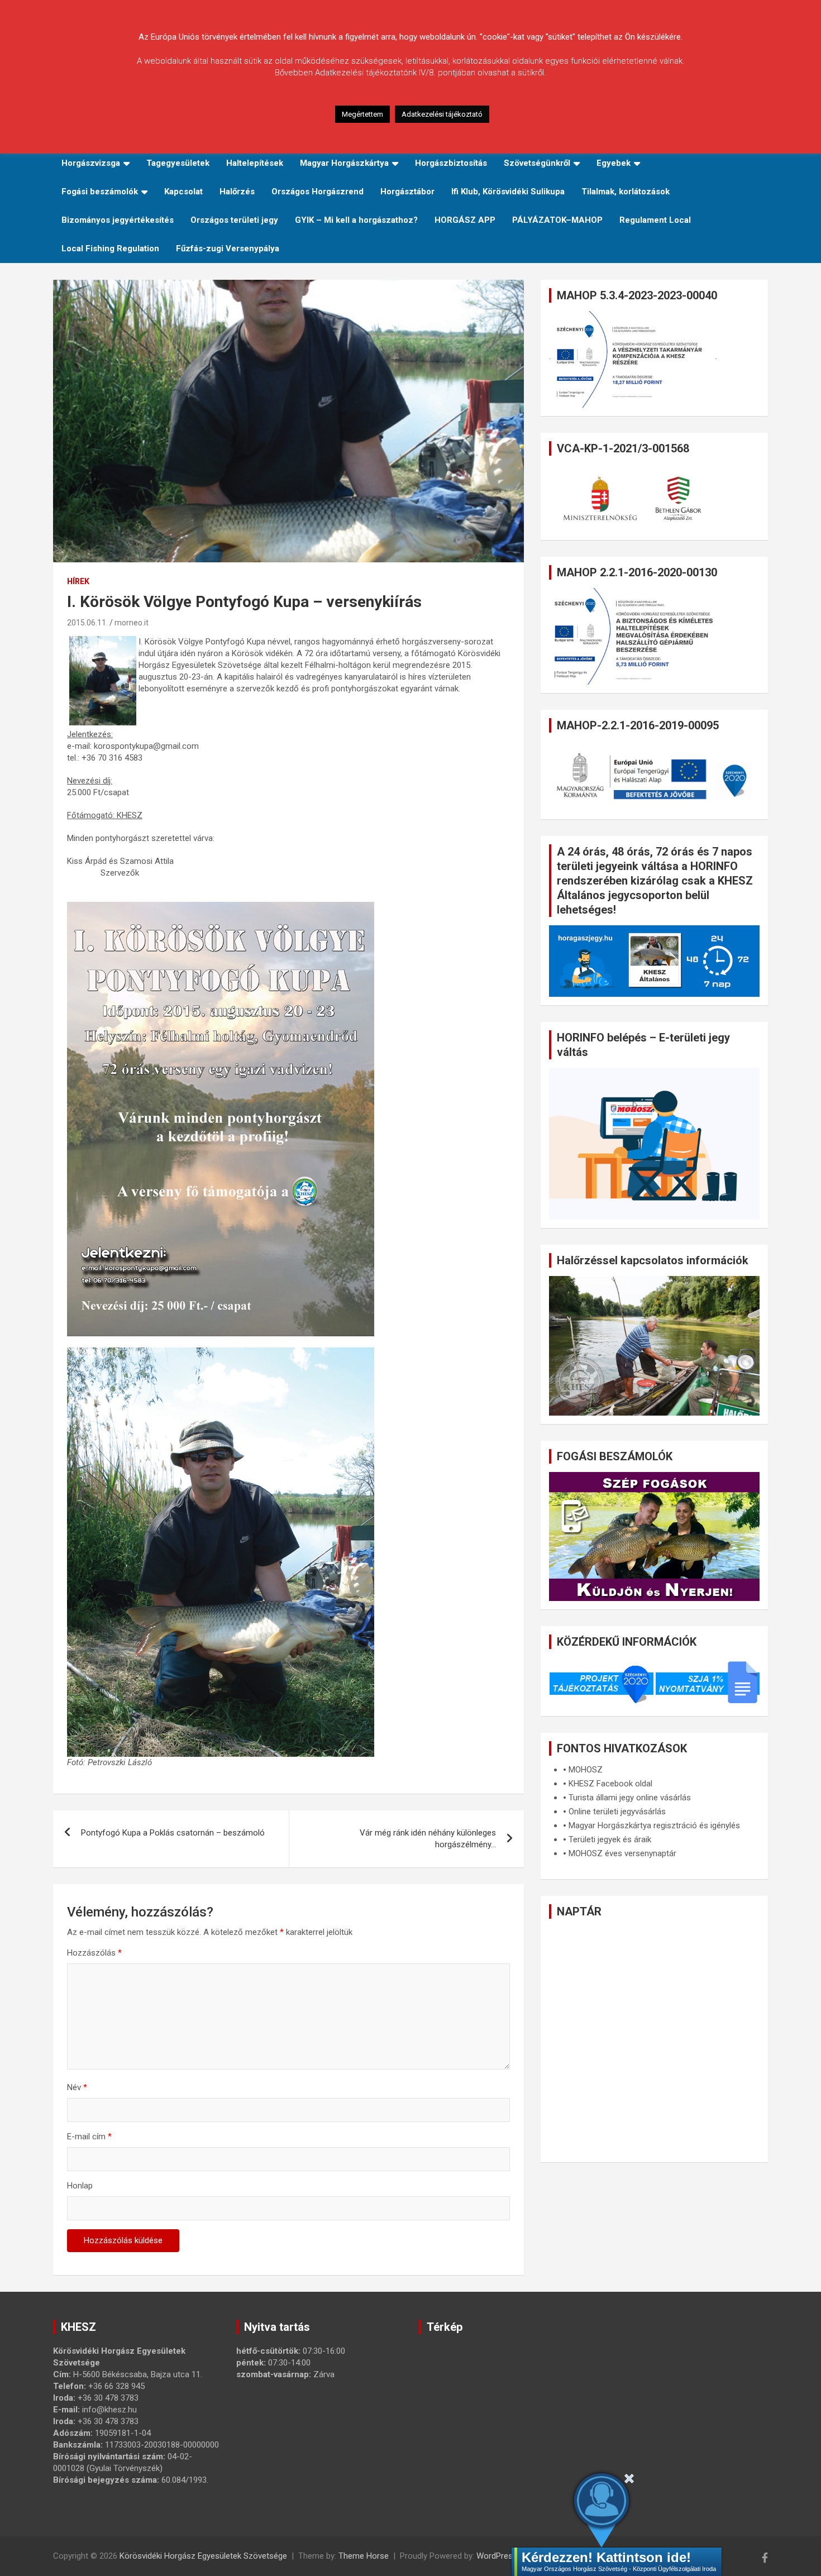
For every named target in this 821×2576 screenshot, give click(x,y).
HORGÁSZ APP (465, 220)
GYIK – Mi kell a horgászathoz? (356, 220)
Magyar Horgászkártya (344, 163)
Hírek (78, 581)
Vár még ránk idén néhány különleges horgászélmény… (428, 1839)
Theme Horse (364, 2556)
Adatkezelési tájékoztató (442, 114)
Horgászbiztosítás (451, 163)
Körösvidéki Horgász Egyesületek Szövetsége (203, 2556)
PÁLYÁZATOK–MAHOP (557, 220)
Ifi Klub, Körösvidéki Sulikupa (508, 192)
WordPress (497, 2556)
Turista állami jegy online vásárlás (630, 1798)
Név (77, 2087)
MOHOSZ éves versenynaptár (622, 1853)
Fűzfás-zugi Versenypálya (228, 248)
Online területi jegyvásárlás (617, 1812)
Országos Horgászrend (318, 192)
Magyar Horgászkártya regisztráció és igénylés (654, 1825)
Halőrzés (237, 192)
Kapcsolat (183, 192)
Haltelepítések (255, 163)
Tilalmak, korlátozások (626, 192)
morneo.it (132, 623)
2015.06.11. (87, 623)
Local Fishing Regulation (110, 248)
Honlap (80, 2186)
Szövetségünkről (537, 163)
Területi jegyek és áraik (610, 1839)
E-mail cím (89, 2137)
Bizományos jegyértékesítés (118, 220)
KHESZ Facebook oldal (610, 1784)
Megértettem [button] (362, 114)
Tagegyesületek (178, 163)
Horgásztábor (407, 192)
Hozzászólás (94, 1953)
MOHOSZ (586, 1770)
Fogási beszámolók (100, 192)
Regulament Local (655, 220)
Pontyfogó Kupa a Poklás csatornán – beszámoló (173, 1833)
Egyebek (614, 163)
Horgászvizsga (91, 163)
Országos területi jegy (234, 220)
